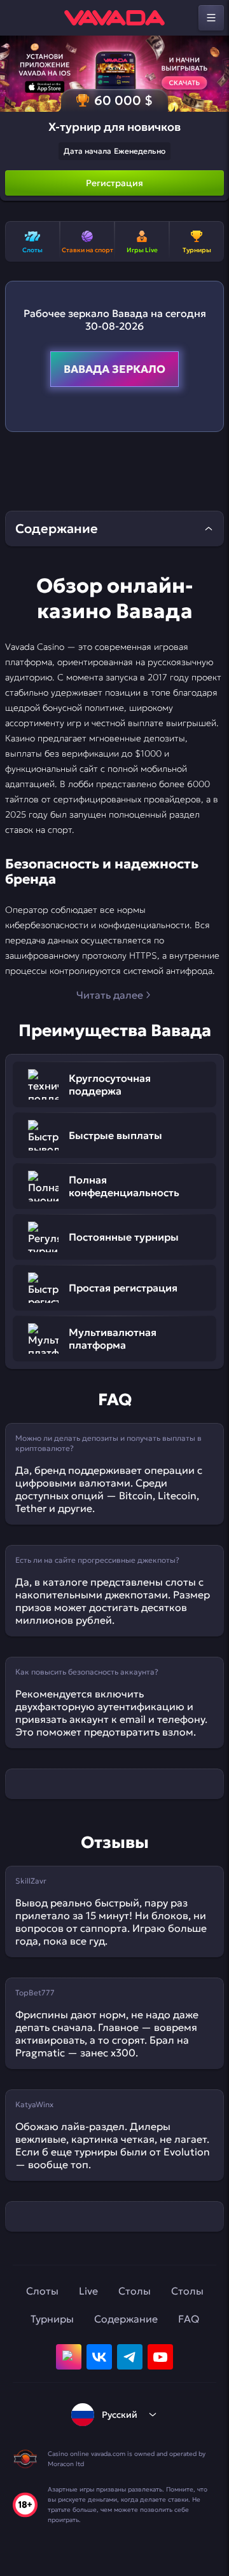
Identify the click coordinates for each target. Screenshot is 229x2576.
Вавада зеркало (114, 369)
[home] (114, 18)
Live (88, 2291)
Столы (135, 2291)
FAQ (189, 2319)
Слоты (42, 2291)
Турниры (52, 2319)
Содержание (126, 2319)
